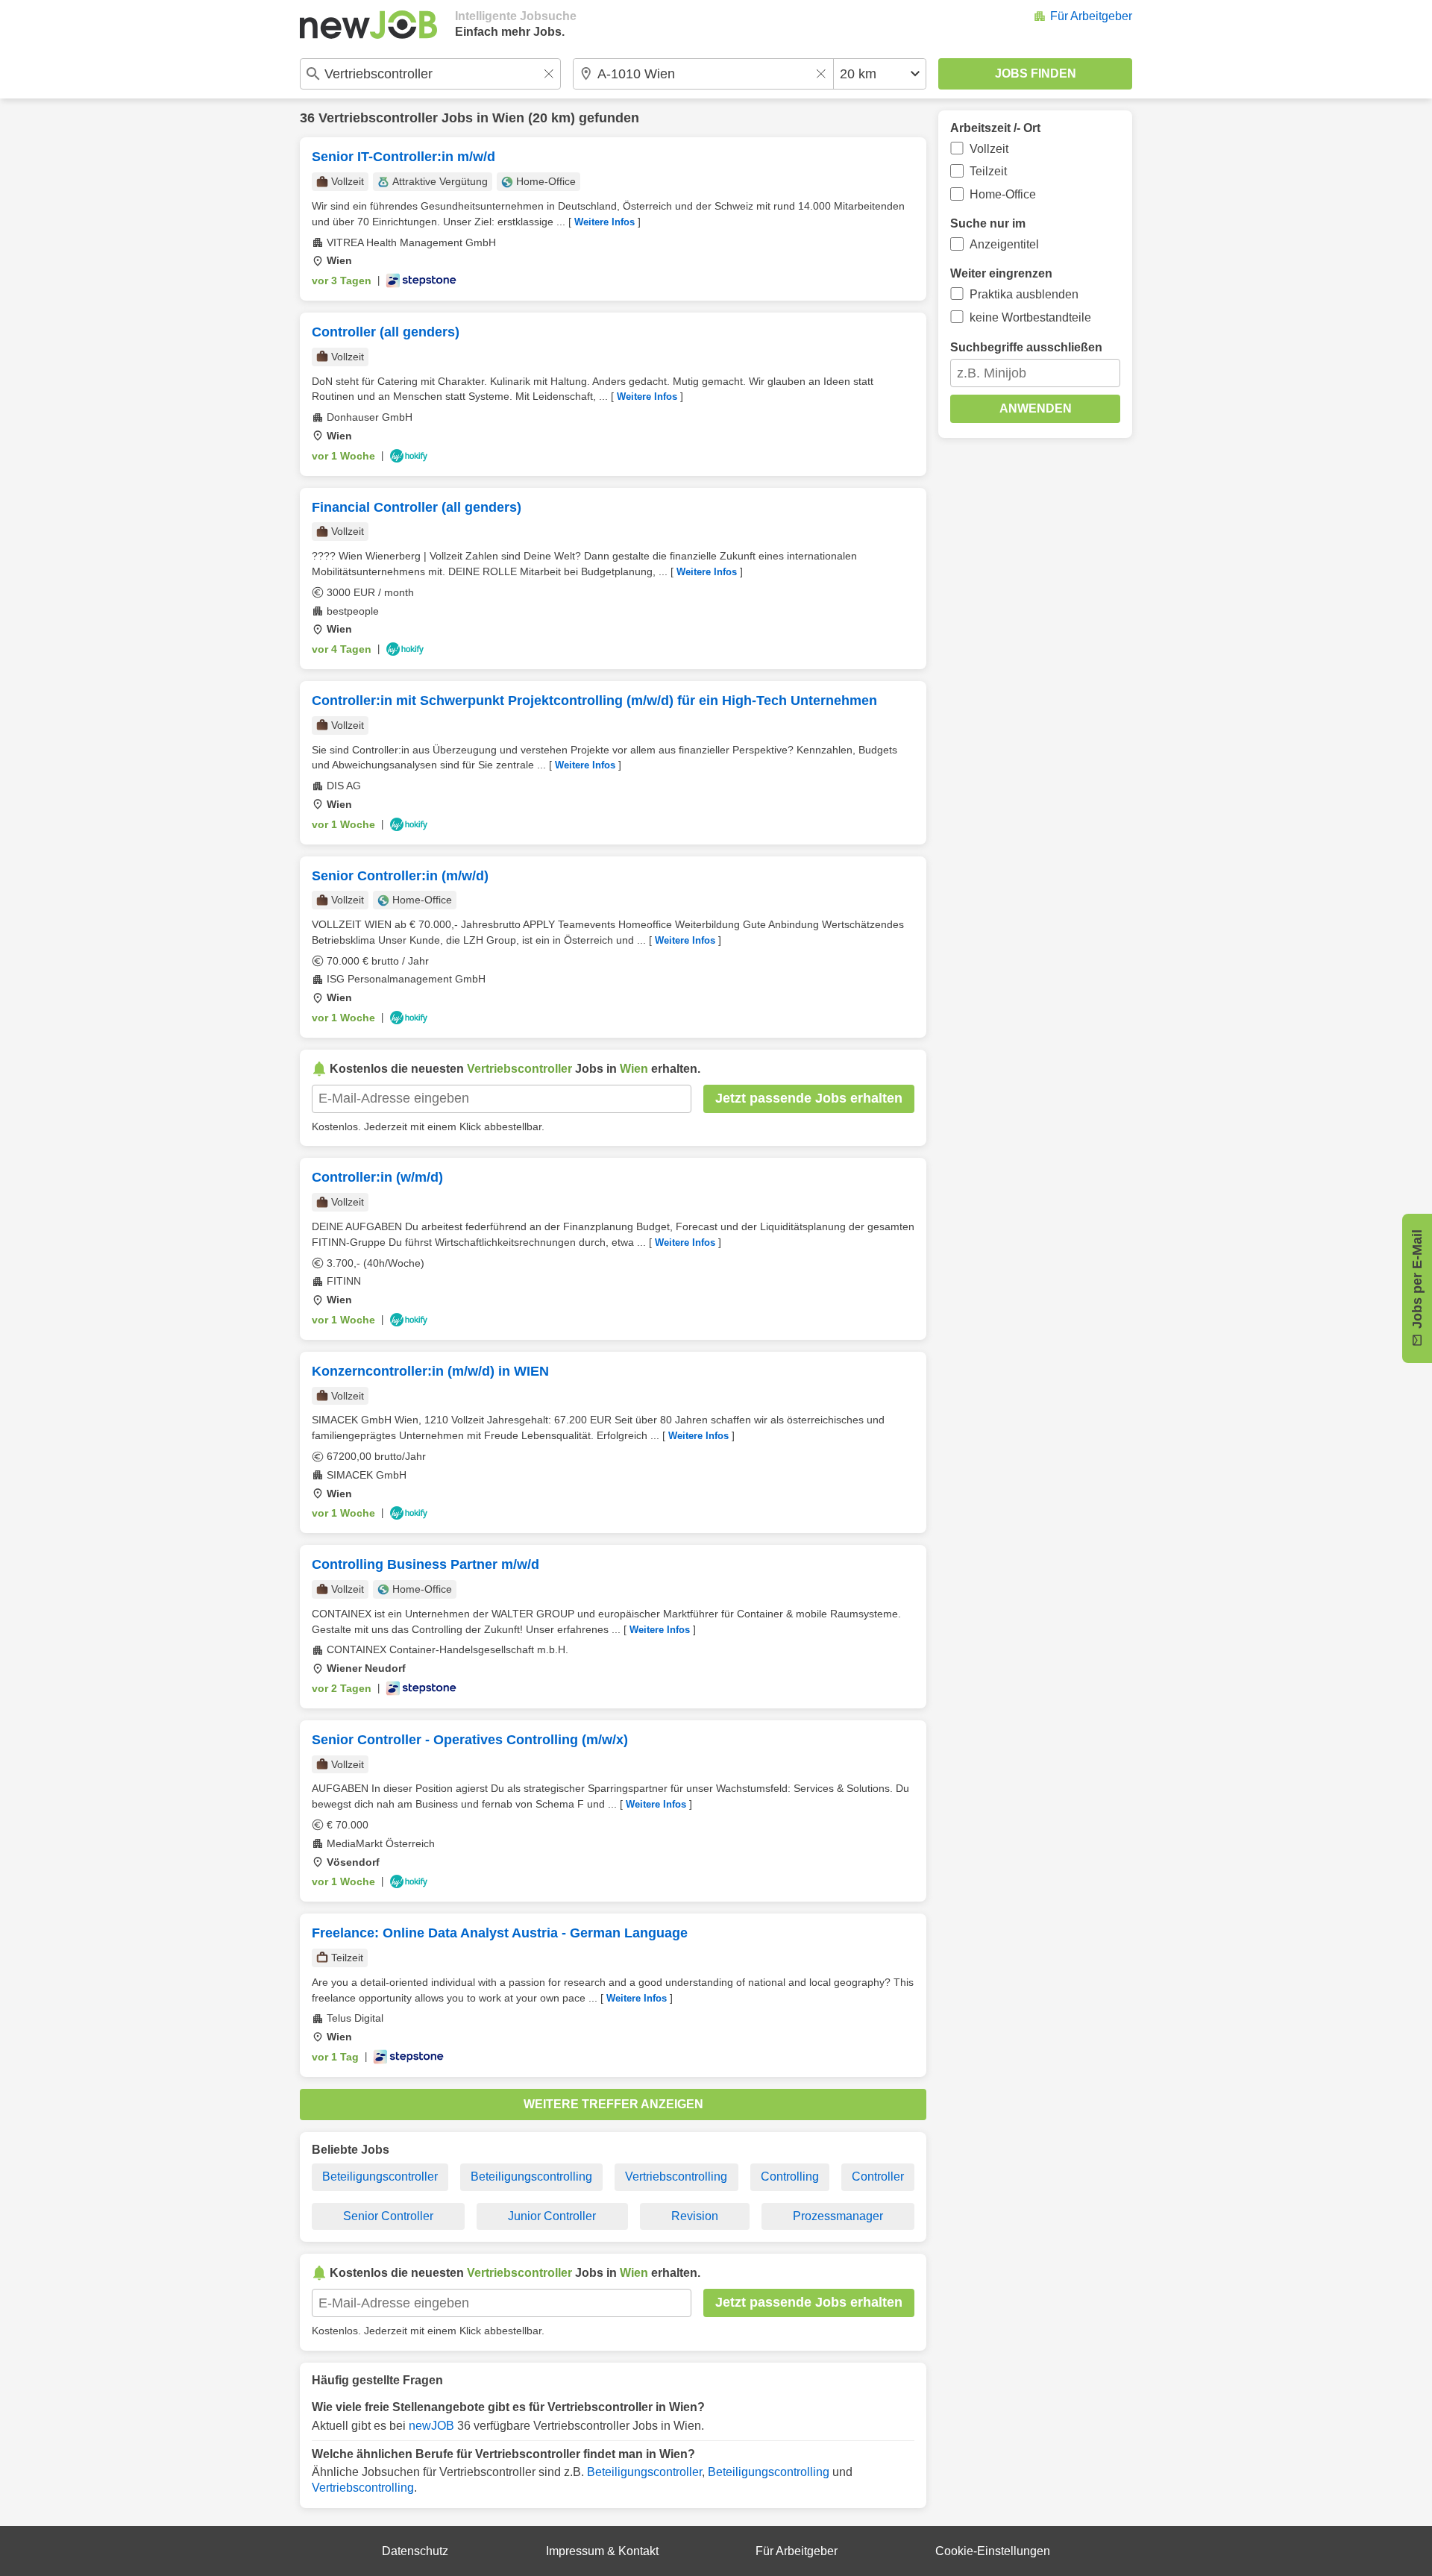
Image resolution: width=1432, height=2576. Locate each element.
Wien (508, 118)
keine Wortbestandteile (1030, 317)
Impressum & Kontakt (602, 2551)
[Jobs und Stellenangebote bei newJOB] (368, 25)
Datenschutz (415, 2551)
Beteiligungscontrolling (531, 2177)
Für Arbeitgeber (1091, 16)
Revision (695, 2216)
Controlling (790, 2177)
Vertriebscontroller (378, 118)
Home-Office (1003, 194)
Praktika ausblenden (1024, 294)
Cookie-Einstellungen (993, 2551)
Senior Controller (388, 2216)
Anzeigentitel (1004, 244)
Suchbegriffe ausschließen (1026, 347)
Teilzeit (988, 171)
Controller (878, 2177)
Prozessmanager (838, 2216)
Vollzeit (989, 149)
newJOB (431, 2426)
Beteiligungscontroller (380, 2177)
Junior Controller (552, 2216)
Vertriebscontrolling (676, 2177)
